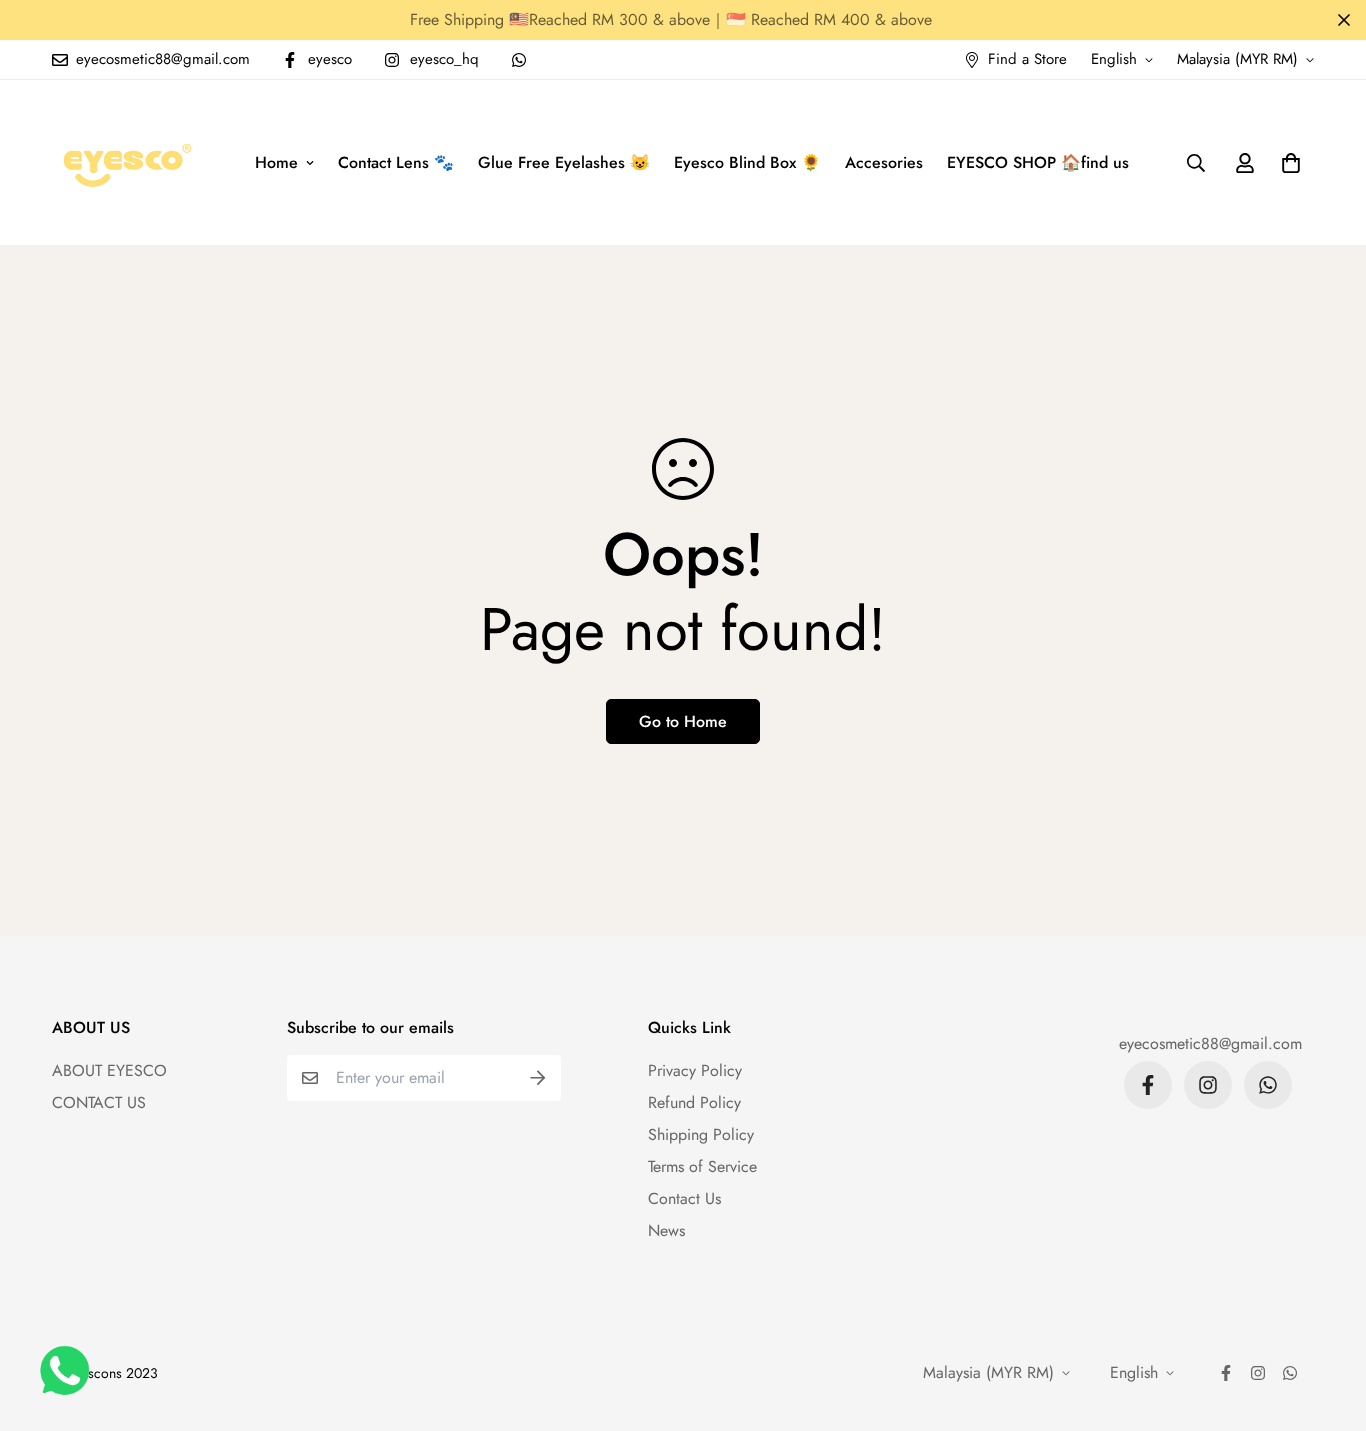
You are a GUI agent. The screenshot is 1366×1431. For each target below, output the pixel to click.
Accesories (884, 162)
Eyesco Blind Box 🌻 (747, 162)
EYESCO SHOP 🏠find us (1038, 162)
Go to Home (683, 721)
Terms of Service (702, 1166)
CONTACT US (99, 1102)
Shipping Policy (701, 1134)
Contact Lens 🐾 (396, 162)
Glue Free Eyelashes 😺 (564, 162)
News (666, 1230)
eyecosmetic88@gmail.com (1210, 1043)
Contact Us (684, 1198)
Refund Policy (694, 1102)
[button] (1287, 163)
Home (276, 162)
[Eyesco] (124, 162)
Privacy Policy (695, 1070)
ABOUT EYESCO (109, 1070)
